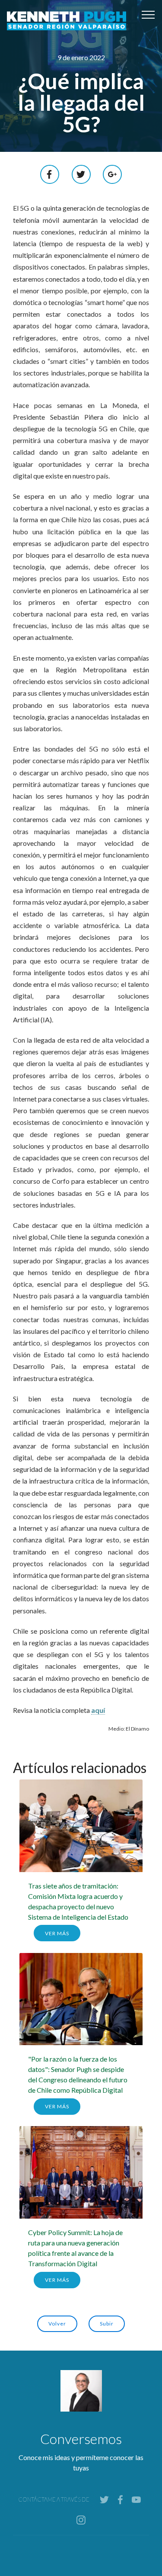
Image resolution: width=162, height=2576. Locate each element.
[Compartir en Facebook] (50, 173)
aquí (98, 1710)
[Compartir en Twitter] (81, 173)
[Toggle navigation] (148, 14)
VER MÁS (57, 1933)
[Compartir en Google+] (112, 173)
